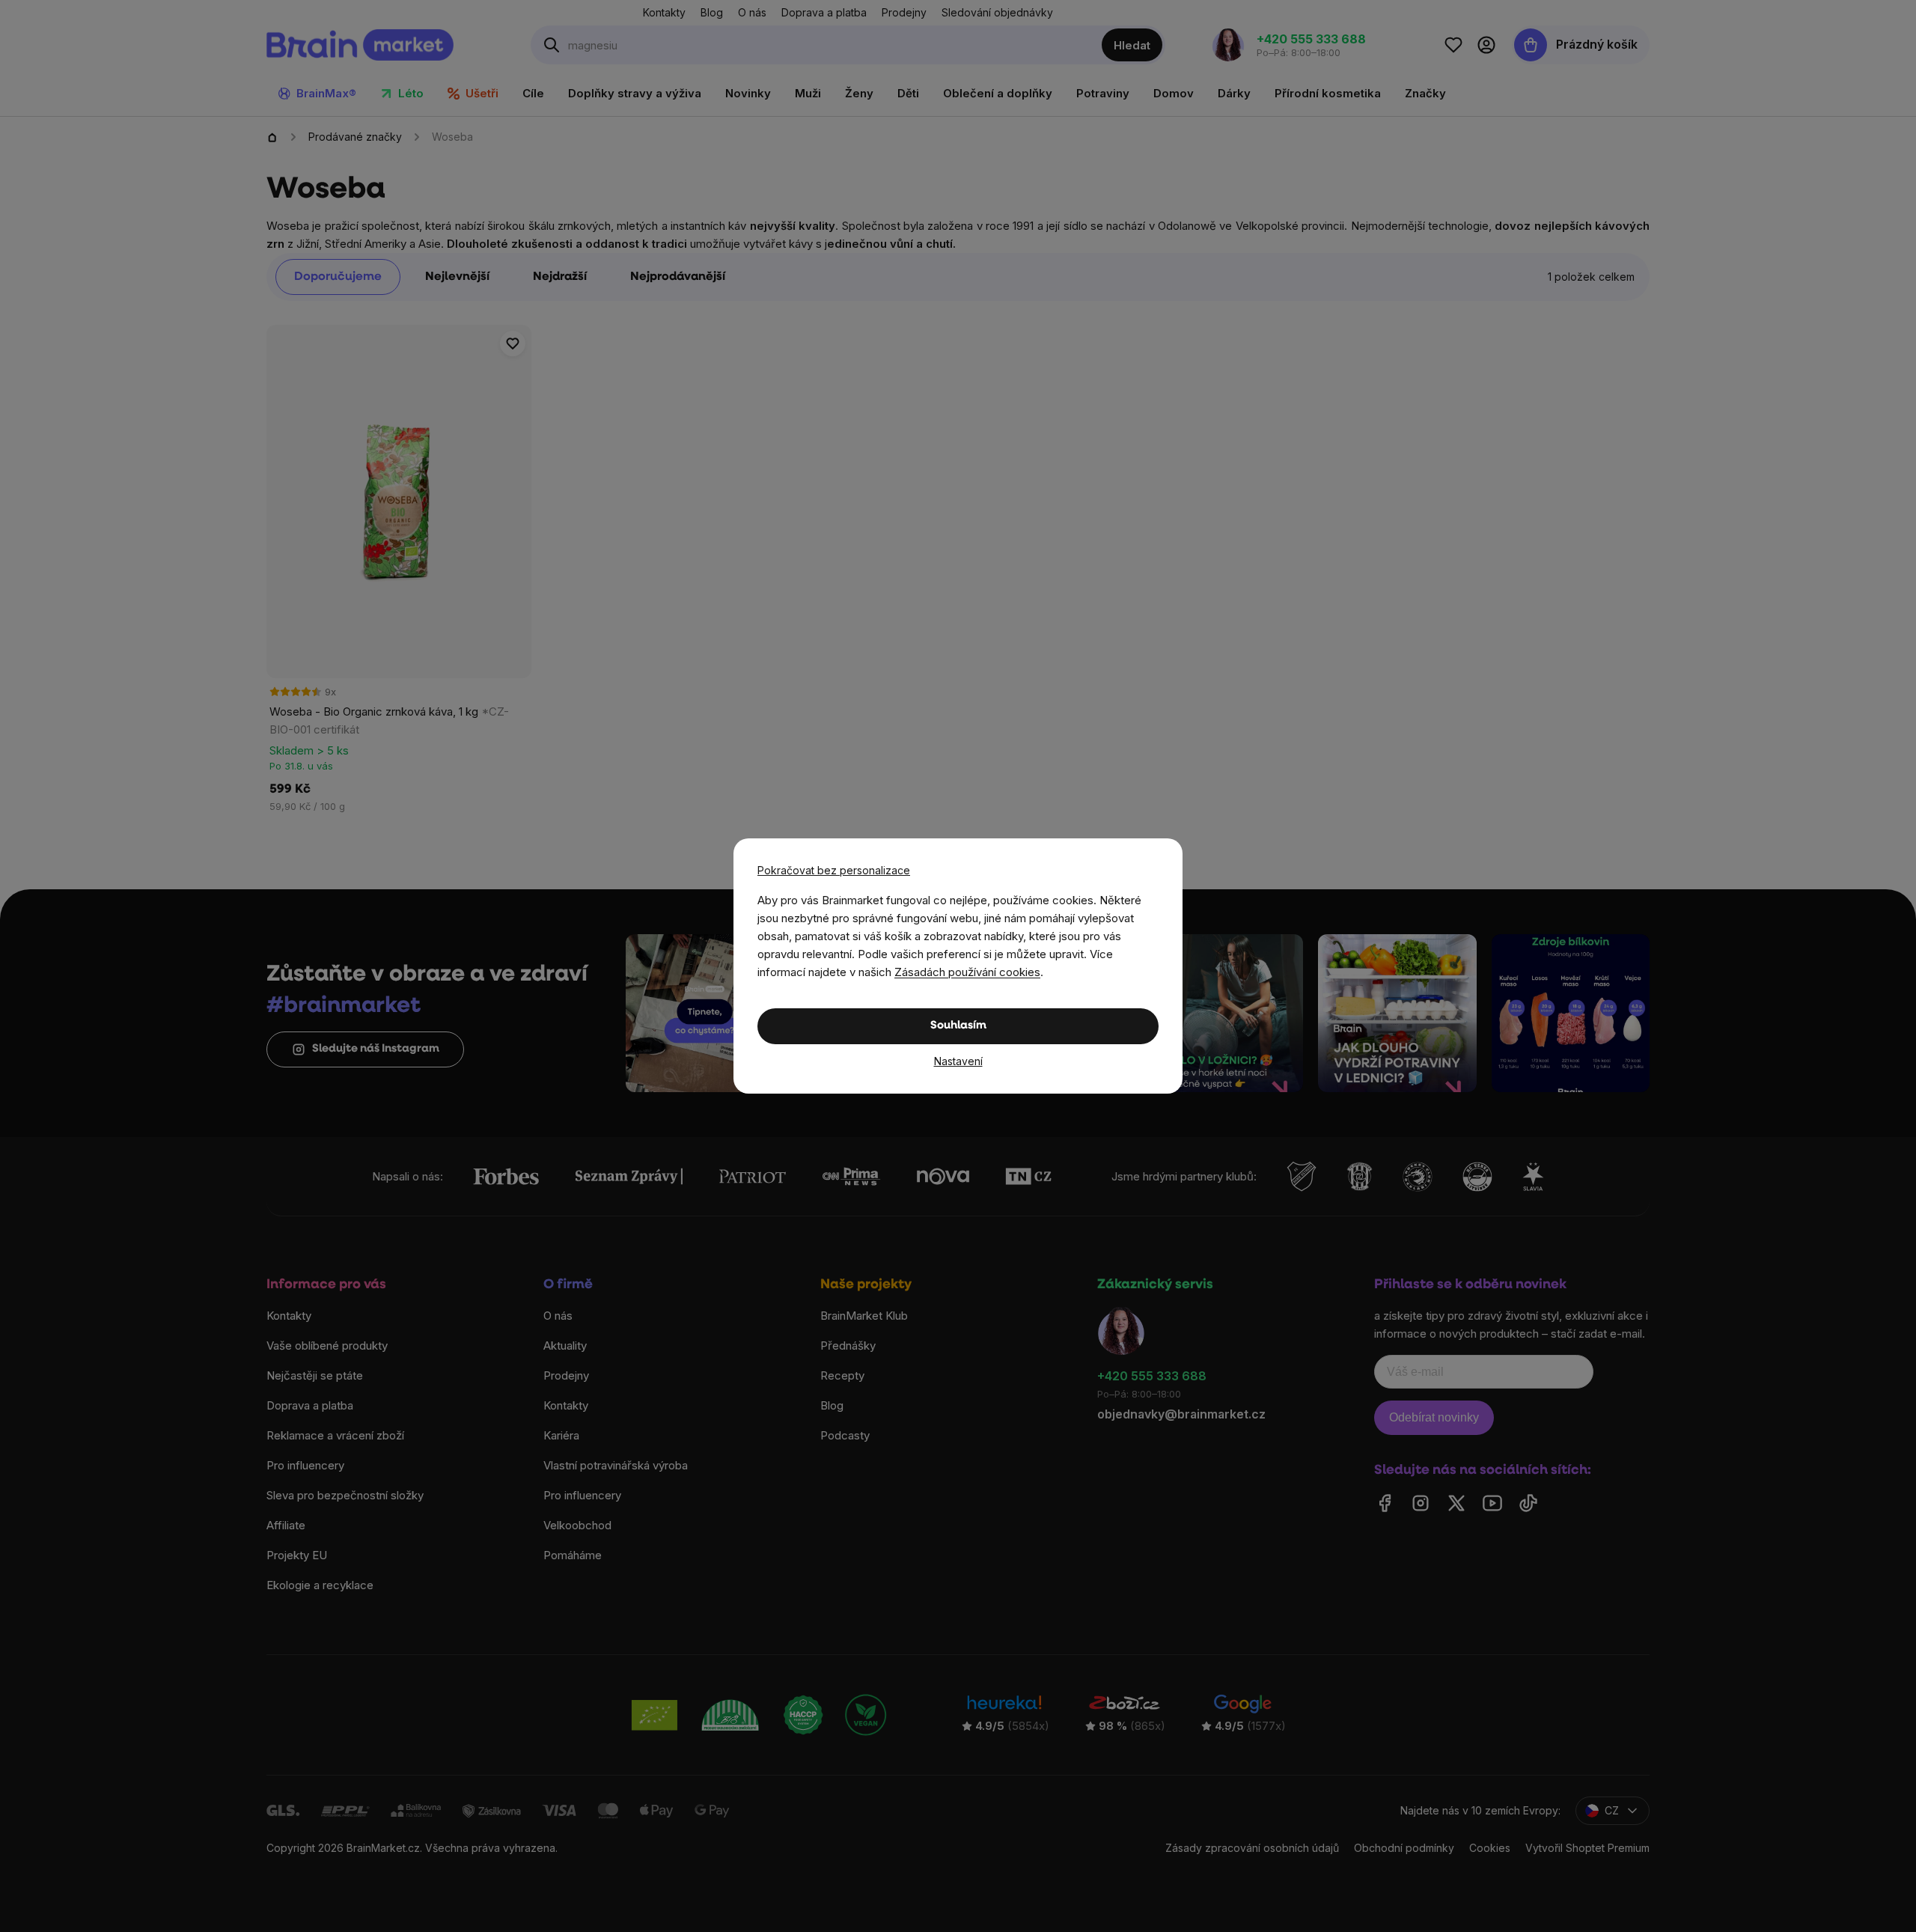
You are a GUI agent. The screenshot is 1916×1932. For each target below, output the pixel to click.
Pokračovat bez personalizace (834, 870)
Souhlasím (958, 1026)
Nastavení (958, 1061)
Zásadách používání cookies (967, 972)
